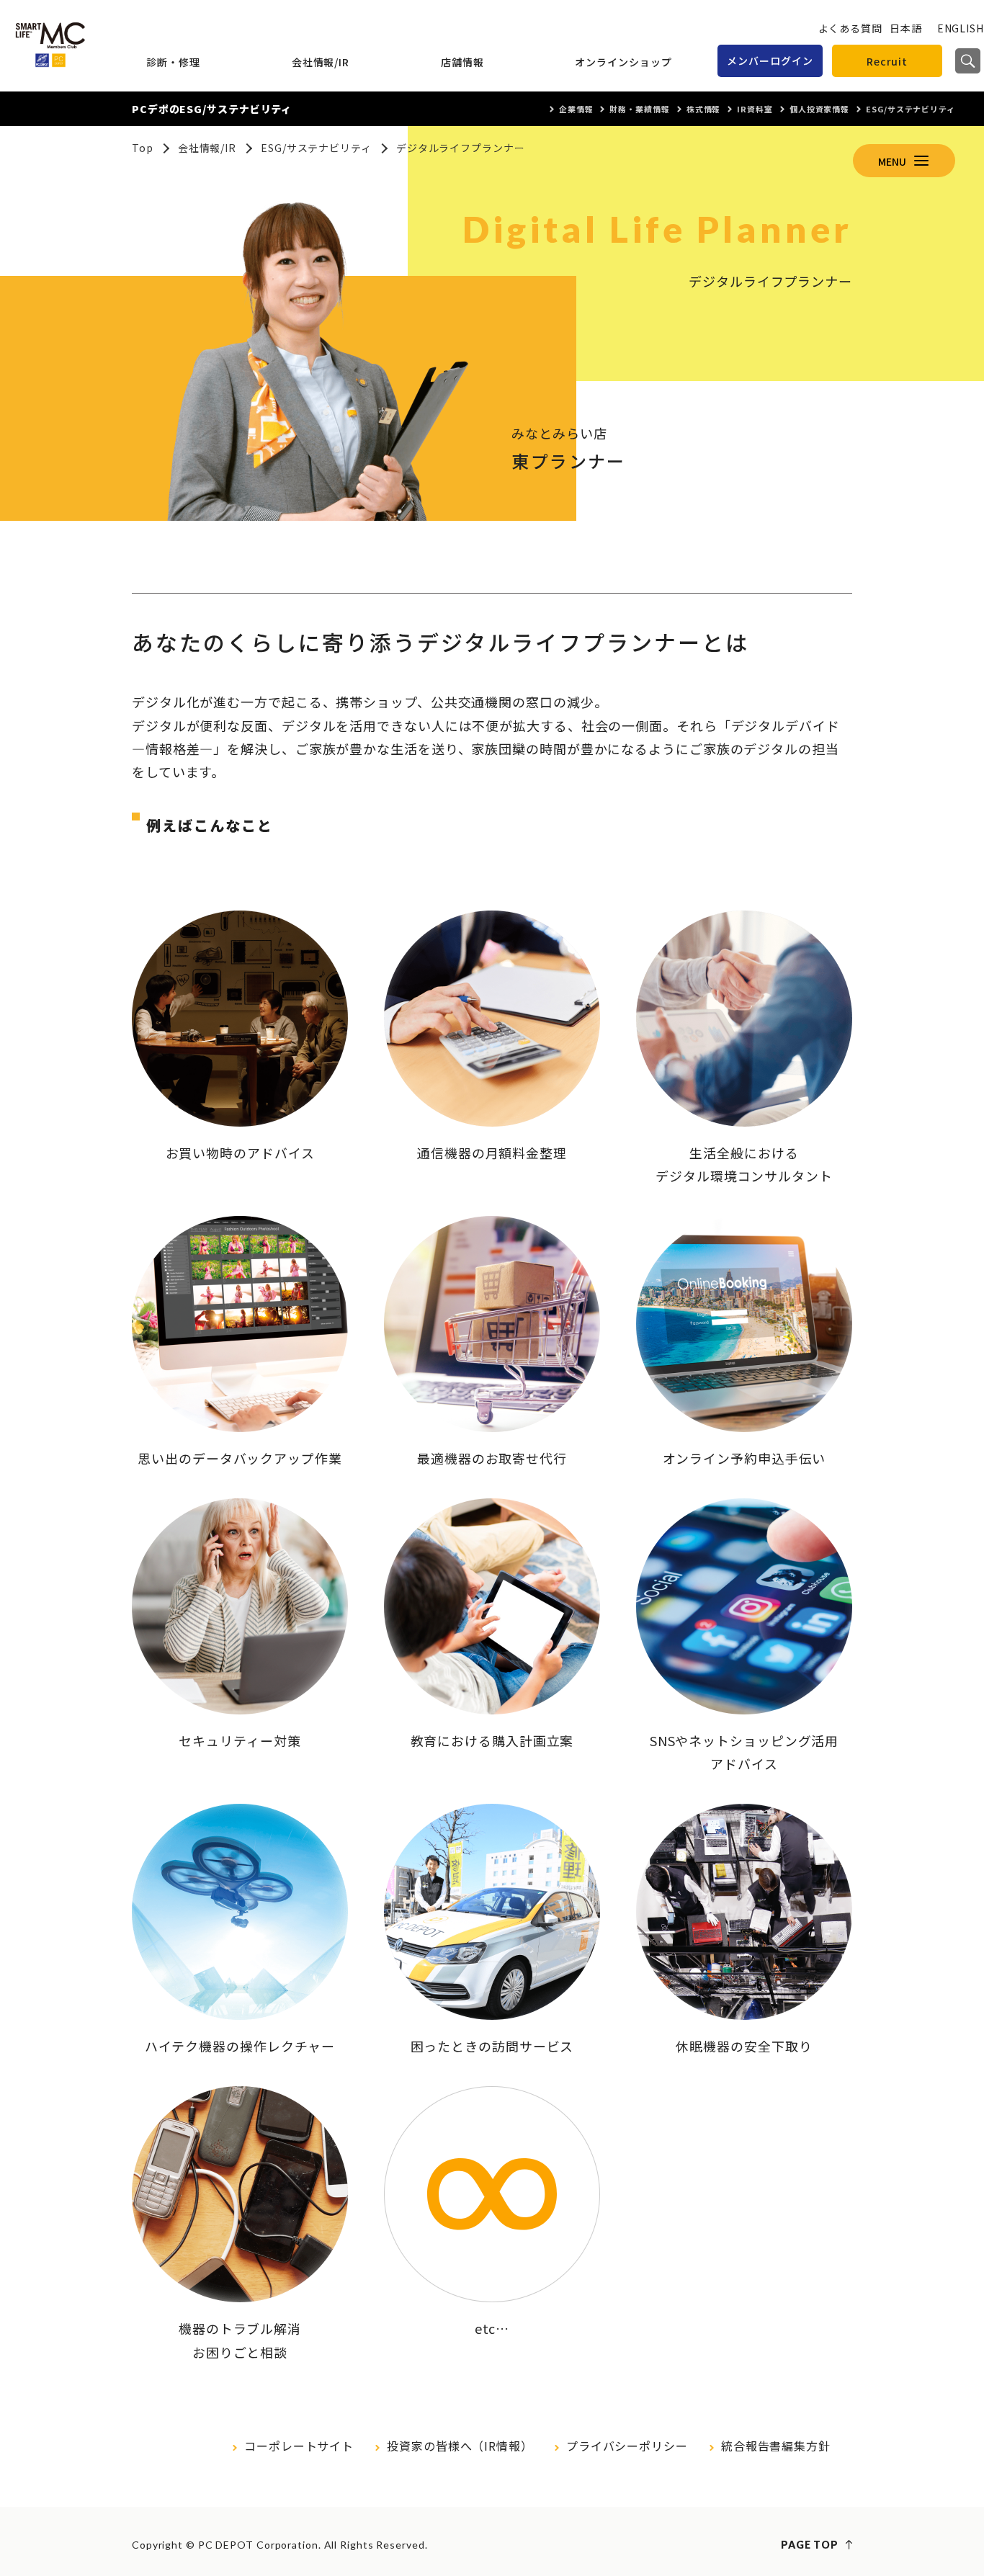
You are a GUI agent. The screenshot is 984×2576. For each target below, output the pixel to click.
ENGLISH (961, 28)
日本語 (906, 28)
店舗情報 (462, 62)
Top (143, 148)
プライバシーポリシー (627, 2446)
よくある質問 (850, 28)
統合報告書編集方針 (776, 2446)
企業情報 (576, 109)
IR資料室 (755, 109)
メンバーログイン (770, 61)
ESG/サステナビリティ (911, 109)
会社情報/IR (321, 62)
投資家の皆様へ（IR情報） (460, 2446)
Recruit (887, 61)
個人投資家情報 (819, 109)
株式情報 (704, 109)
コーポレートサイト (299, 2446)
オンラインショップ (623, 62)
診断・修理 (173, 62)
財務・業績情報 (639, 109)
